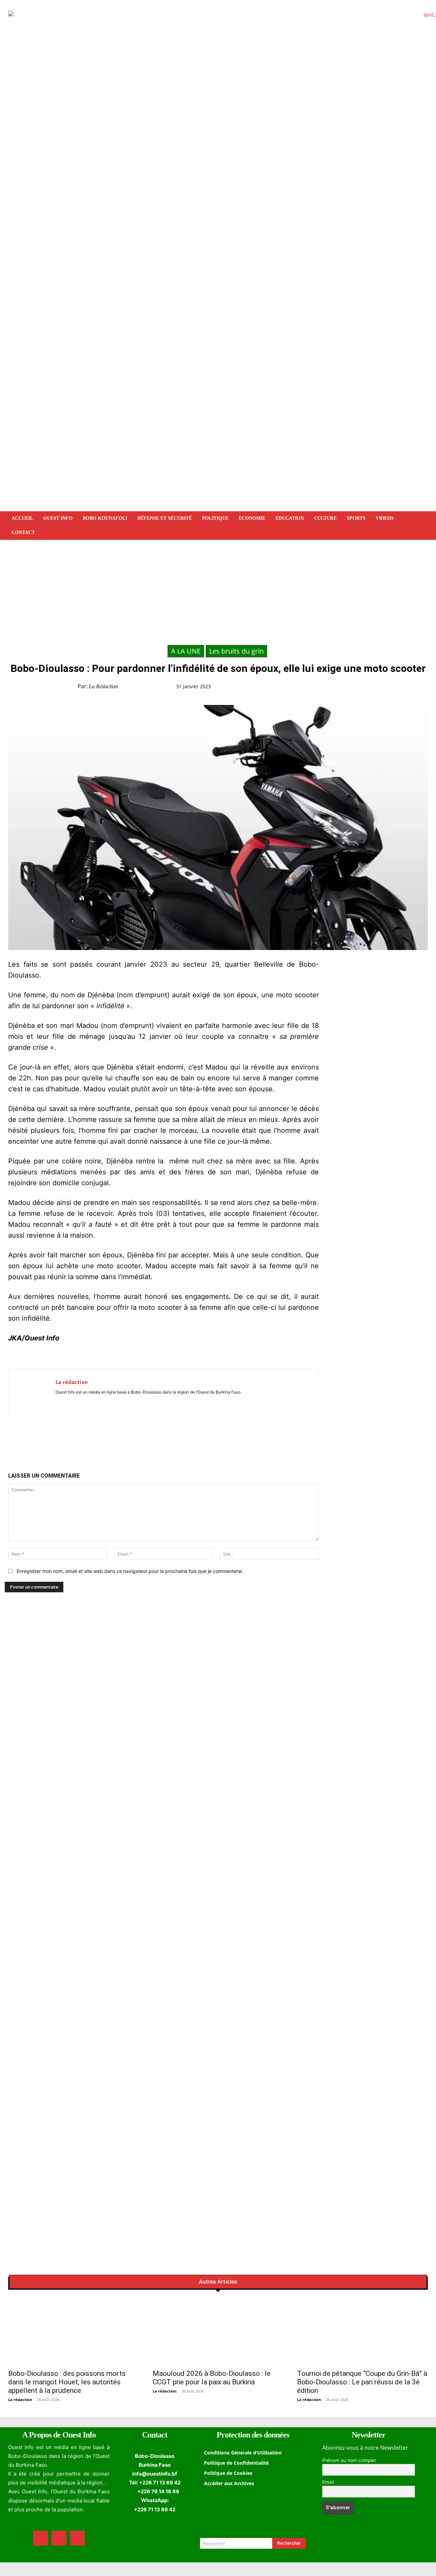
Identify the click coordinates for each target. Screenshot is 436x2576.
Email (328, 2482)
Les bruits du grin (236, 651)
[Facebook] (315, 688)
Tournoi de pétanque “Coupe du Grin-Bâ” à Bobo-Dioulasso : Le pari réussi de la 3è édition (362, 2382)
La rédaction (103, 686)
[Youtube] (78, 1402)
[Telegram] (362, 688)
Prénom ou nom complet (349, 2460)
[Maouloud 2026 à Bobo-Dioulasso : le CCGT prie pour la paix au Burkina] (218, 2332)
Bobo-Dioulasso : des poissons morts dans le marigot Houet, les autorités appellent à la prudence (67, 2382)
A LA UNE (186, 651)
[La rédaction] (32, 1392)
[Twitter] (331, 688)
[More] (394, 688)
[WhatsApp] (347, 688)
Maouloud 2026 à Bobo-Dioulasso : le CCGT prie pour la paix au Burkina (212, 2378)
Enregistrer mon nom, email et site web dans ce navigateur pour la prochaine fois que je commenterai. (130, 1571)
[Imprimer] (378, 688)
